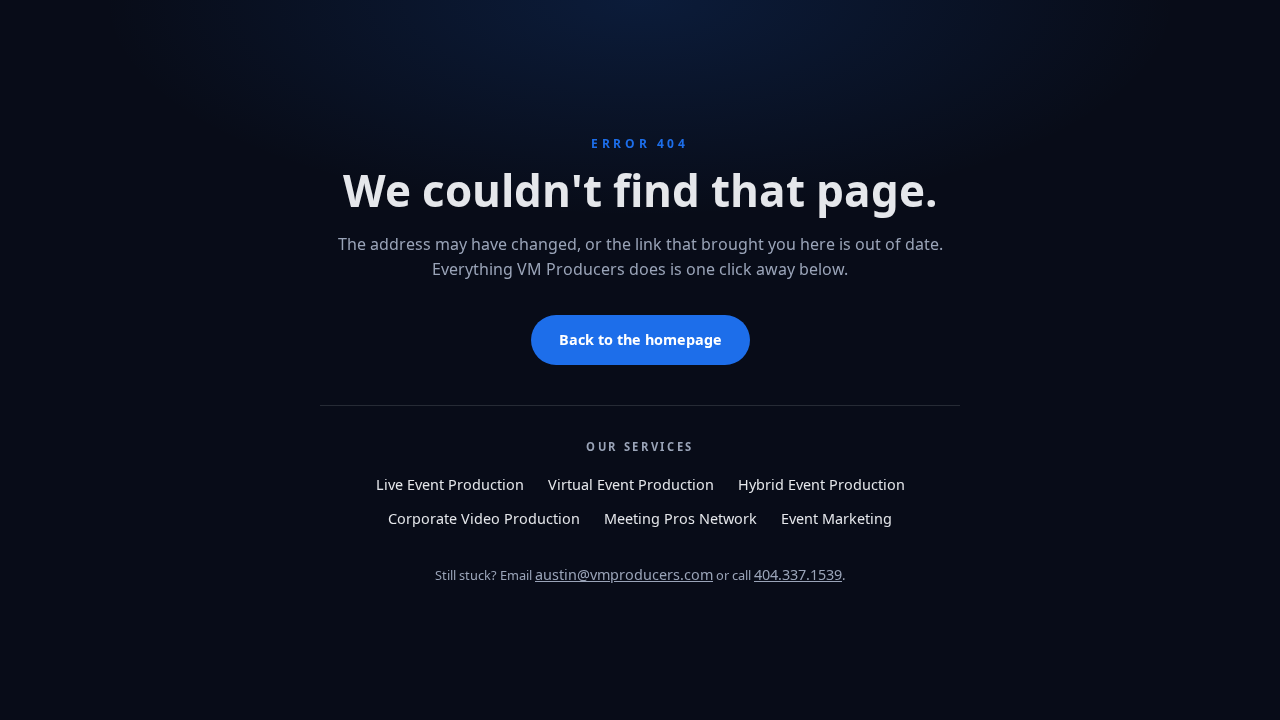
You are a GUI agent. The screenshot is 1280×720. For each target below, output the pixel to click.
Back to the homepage (640, 339)
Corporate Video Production (484, 518)
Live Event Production (450, 484)
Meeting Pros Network (680, 518)
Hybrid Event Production (821, 484)
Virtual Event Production (631, 484)
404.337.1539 (798, 574)
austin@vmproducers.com (624, 574)
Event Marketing (836, 518)
